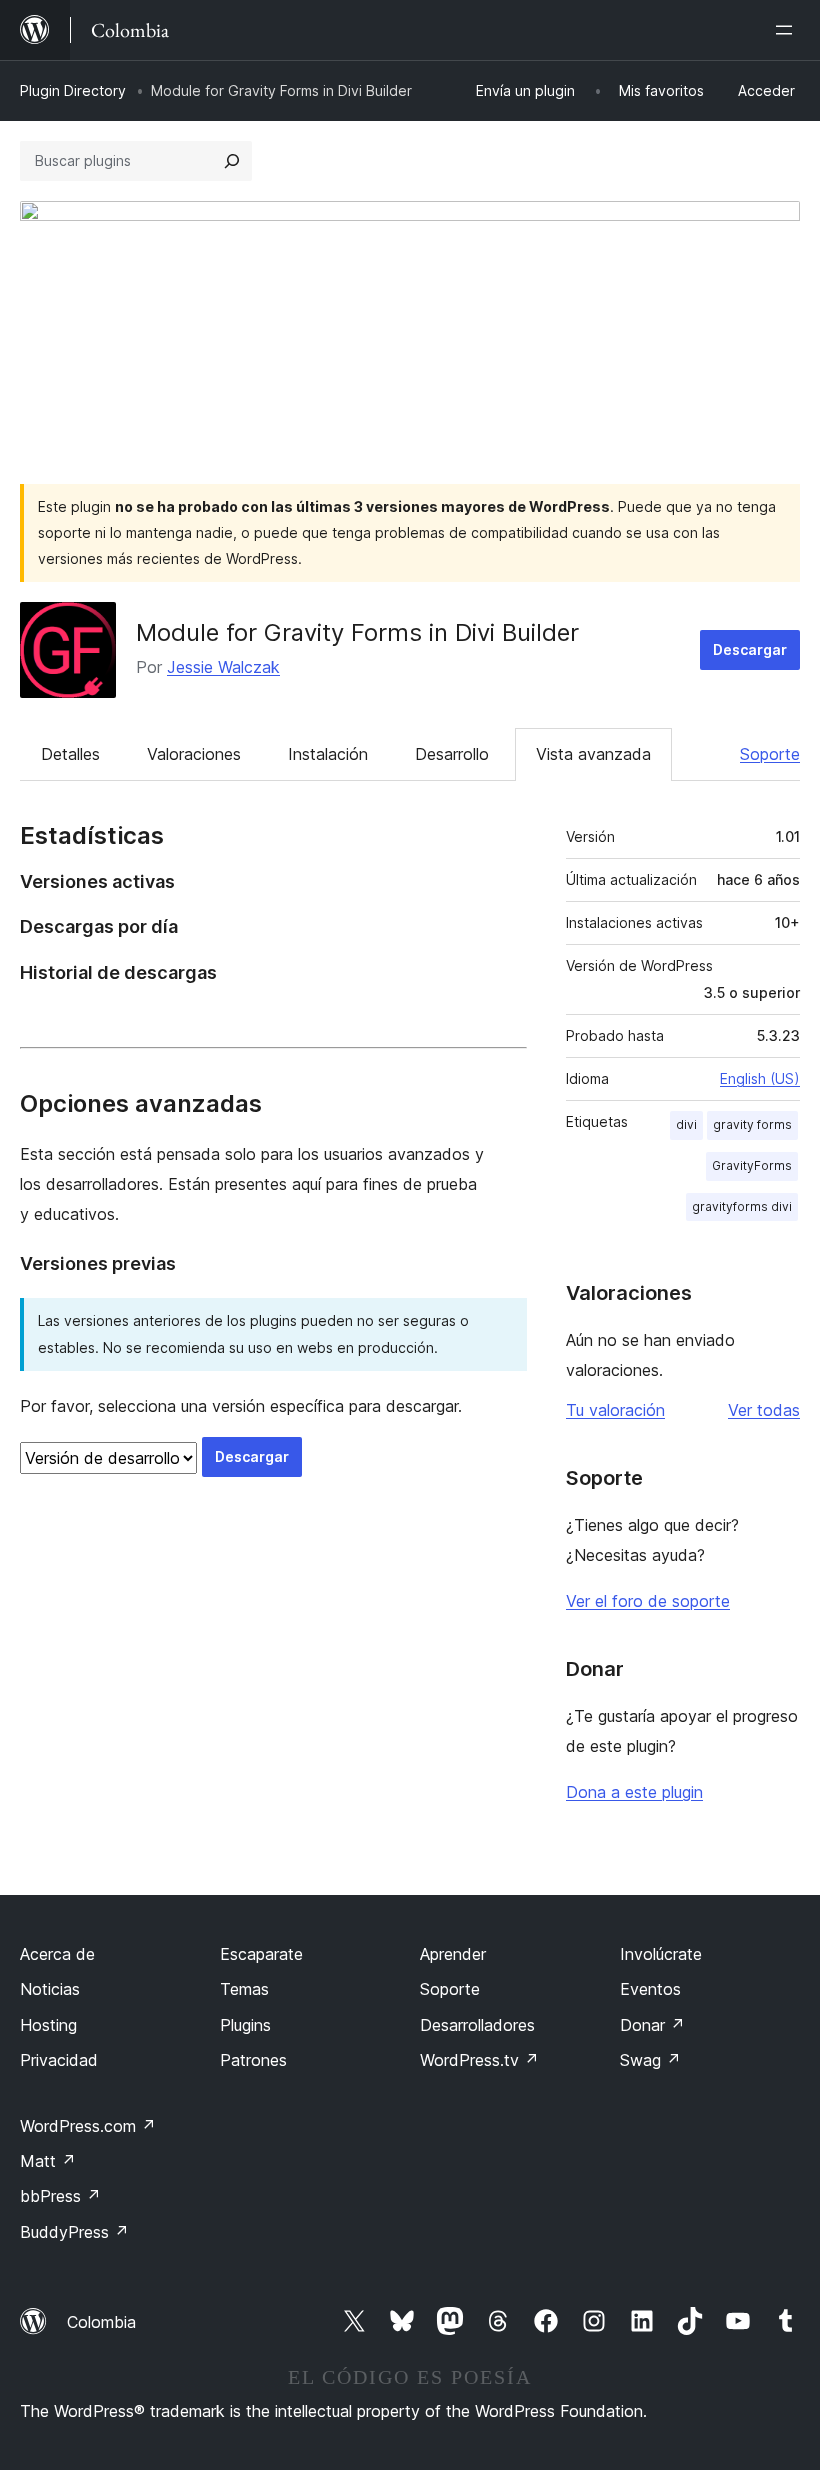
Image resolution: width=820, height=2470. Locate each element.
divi (686, 1124)
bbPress (60, 2196)
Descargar (750, 649)
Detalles (70, 754)
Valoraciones (194, 754)
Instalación (328, 754)
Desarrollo (452, 754)
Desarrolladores (477, 2025)
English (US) (760, 1078)
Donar (652, 2025)
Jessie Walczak (223, 667)
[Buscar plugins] (232, 161)
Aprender (453, 1954)
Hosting (48, 2025)
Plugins (245, 2025)
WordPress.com (88, 2126)
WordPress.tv (479, 2060)
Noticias (50, 1989)
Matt (48, 2161)
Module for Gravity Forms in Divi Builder (357, 632)
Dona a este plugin (634, 1792)
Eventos (650, 1989)
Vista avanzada (593, 754)
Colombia (101, 2322)
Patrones (253, 2060)
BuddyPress (74, 2232)
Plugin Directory (73, 90)
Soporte (770, 754)
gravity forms (752, 1124)
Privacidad (59, 2060)
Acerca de (57, 1954)
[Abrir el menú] (788, 30)
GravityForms (752, 1165)
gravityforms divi (742, 1206)
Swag (650, 2060)
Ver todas (764, 1410)
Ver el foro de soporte (648, 1601)
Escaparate (261, 1954)
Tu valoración (615, 1410)
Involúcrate (661, 1954)
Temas (244, 1989)
